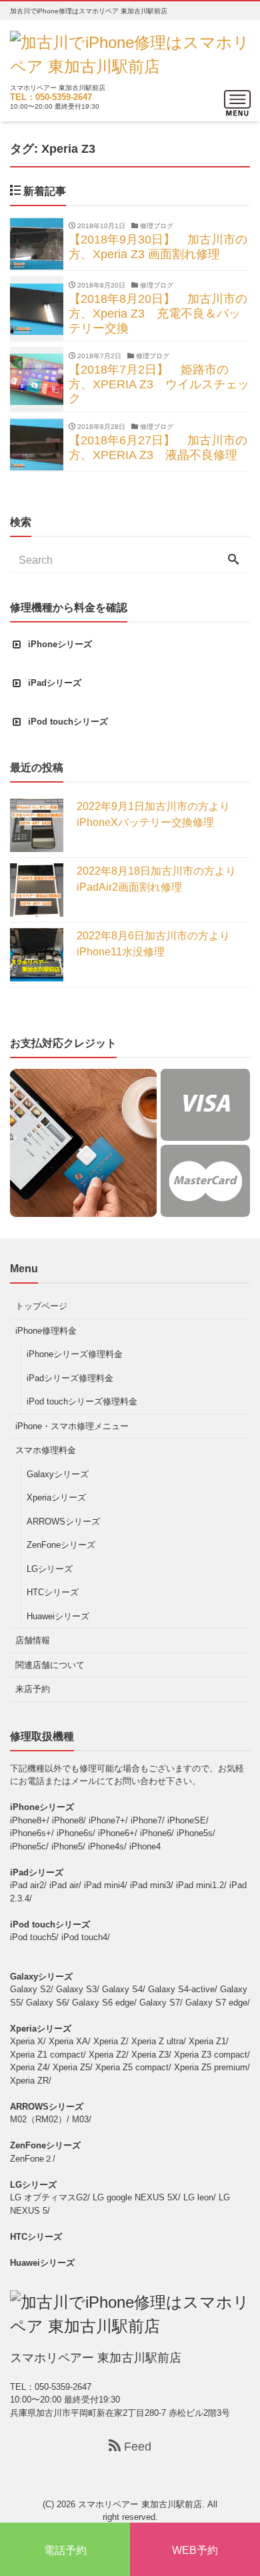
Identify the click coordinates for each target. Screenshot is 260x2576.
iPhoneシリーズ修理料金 (75, 1354)
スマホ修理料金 (46, 1450)
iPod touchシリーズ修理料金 (82, 1401)
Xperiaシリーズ (56, 1497)
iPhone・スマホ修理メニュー (72, 1426)
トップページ (41, 1306)
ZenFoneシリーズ (61, 1545)
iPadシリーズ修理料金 (70, 1378)
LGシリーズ (50, 1569)
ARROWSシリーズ (63, 1522)
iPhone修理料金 (46, 1331)
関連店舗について (50, 1665)
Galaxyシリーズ (58, 1474)
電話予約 (65, 2550)
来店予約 (33, 1689)
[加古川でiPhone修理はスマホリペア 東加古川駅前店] (130, 53)
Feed (136, 2447)
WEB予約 (195, 2550)
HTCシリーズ (53, 1592)
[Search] (233, 560)
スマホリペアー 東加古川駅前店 (140, 2504)
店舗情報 (33, 1640)
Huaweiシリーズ (58, 1616)
